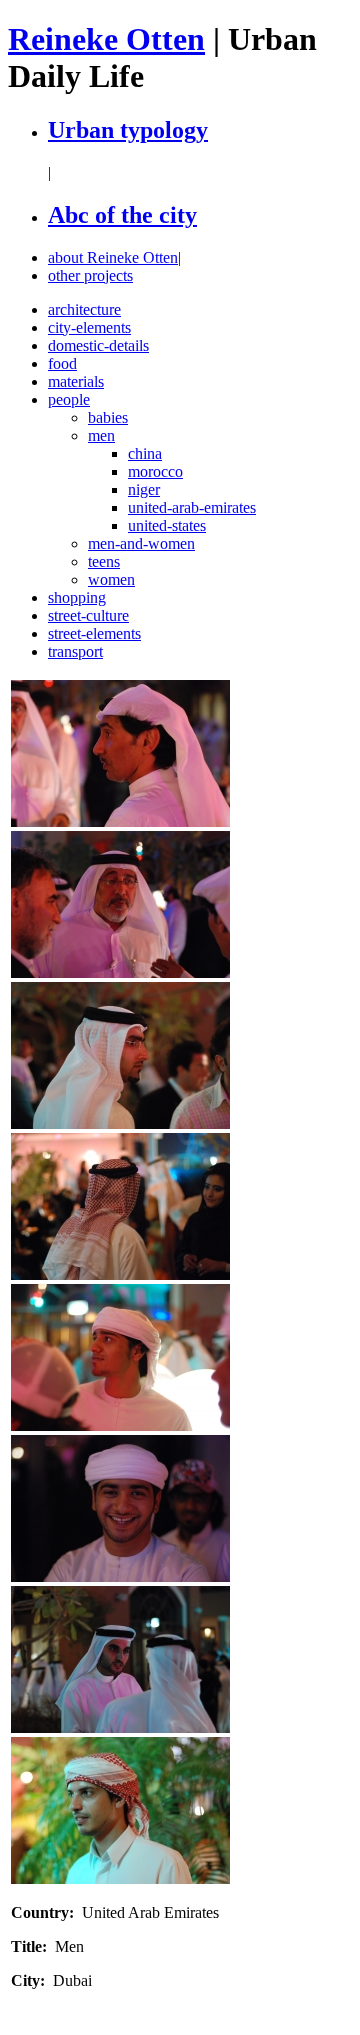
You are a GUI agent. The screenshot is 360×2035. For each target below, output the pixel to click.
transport (75, 651)
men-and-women (141, 543)
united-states (167, 525)
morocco (155, 471)
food (62, 363)
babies (108, 417)
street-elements (94, 633)
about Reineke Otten (113, 257)
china (145, 453)
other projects (90, 275)
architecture (84, 309)
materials (76, 381)
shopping (77, 597)
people (69, 399)
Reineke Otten (106, 39)
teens (104, 561)
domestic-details (98, 345)
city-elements (89, 327)
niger (144, 489)
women (111, 579)
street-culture (88, 615)
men (101, 435)
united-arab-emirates (192, 507)
